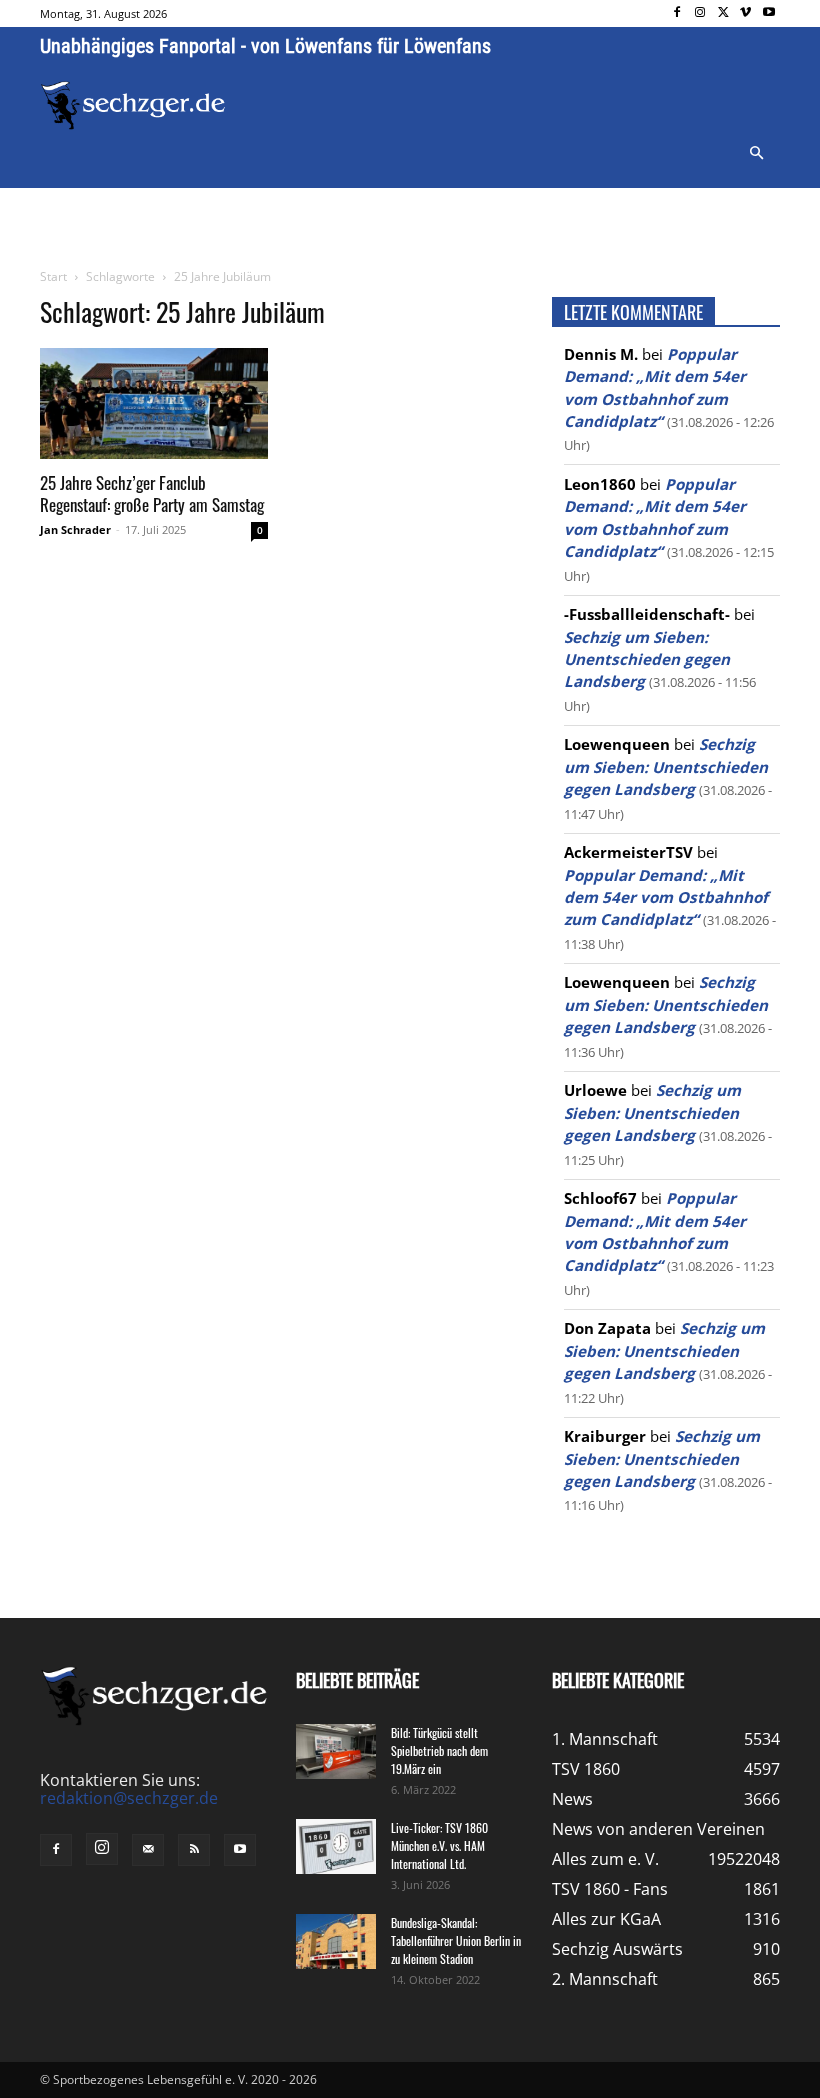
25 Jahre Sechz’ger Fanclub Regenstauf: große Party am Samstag (152, 493)
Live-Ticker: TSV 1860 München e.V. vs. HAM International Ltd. (439, 1845)
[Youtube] (768, 13)
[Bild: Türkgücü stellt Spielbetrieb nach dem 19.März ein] (336, 1751)
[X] (723, 13)
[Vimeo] (745, 13)
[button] (756, 154)
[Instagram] (700, 13)
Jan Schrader (75, 529)
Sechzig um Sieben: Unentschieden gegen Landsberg (647, 659)
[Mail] (148, 1850)
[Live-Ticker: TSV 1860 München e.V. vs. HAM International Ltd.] (336, 1846)
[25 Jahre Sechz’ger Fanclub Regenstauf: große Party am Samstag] (154, 404)
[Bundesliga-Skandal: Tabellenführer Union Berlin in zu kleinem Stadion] (336, 1941)
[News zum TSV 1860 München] (133, 105)
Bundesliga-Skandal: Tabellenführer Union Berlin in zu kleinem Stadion (456, 1940)
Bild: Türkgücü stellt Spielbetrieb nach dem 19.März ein (439, 1750)
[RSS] (194, 1850)
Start (53, 276)
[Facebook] (677, 13)
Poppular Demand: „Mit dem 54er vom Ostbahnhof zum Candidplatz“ (666, 897)
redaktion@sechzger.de (129, 1798)
